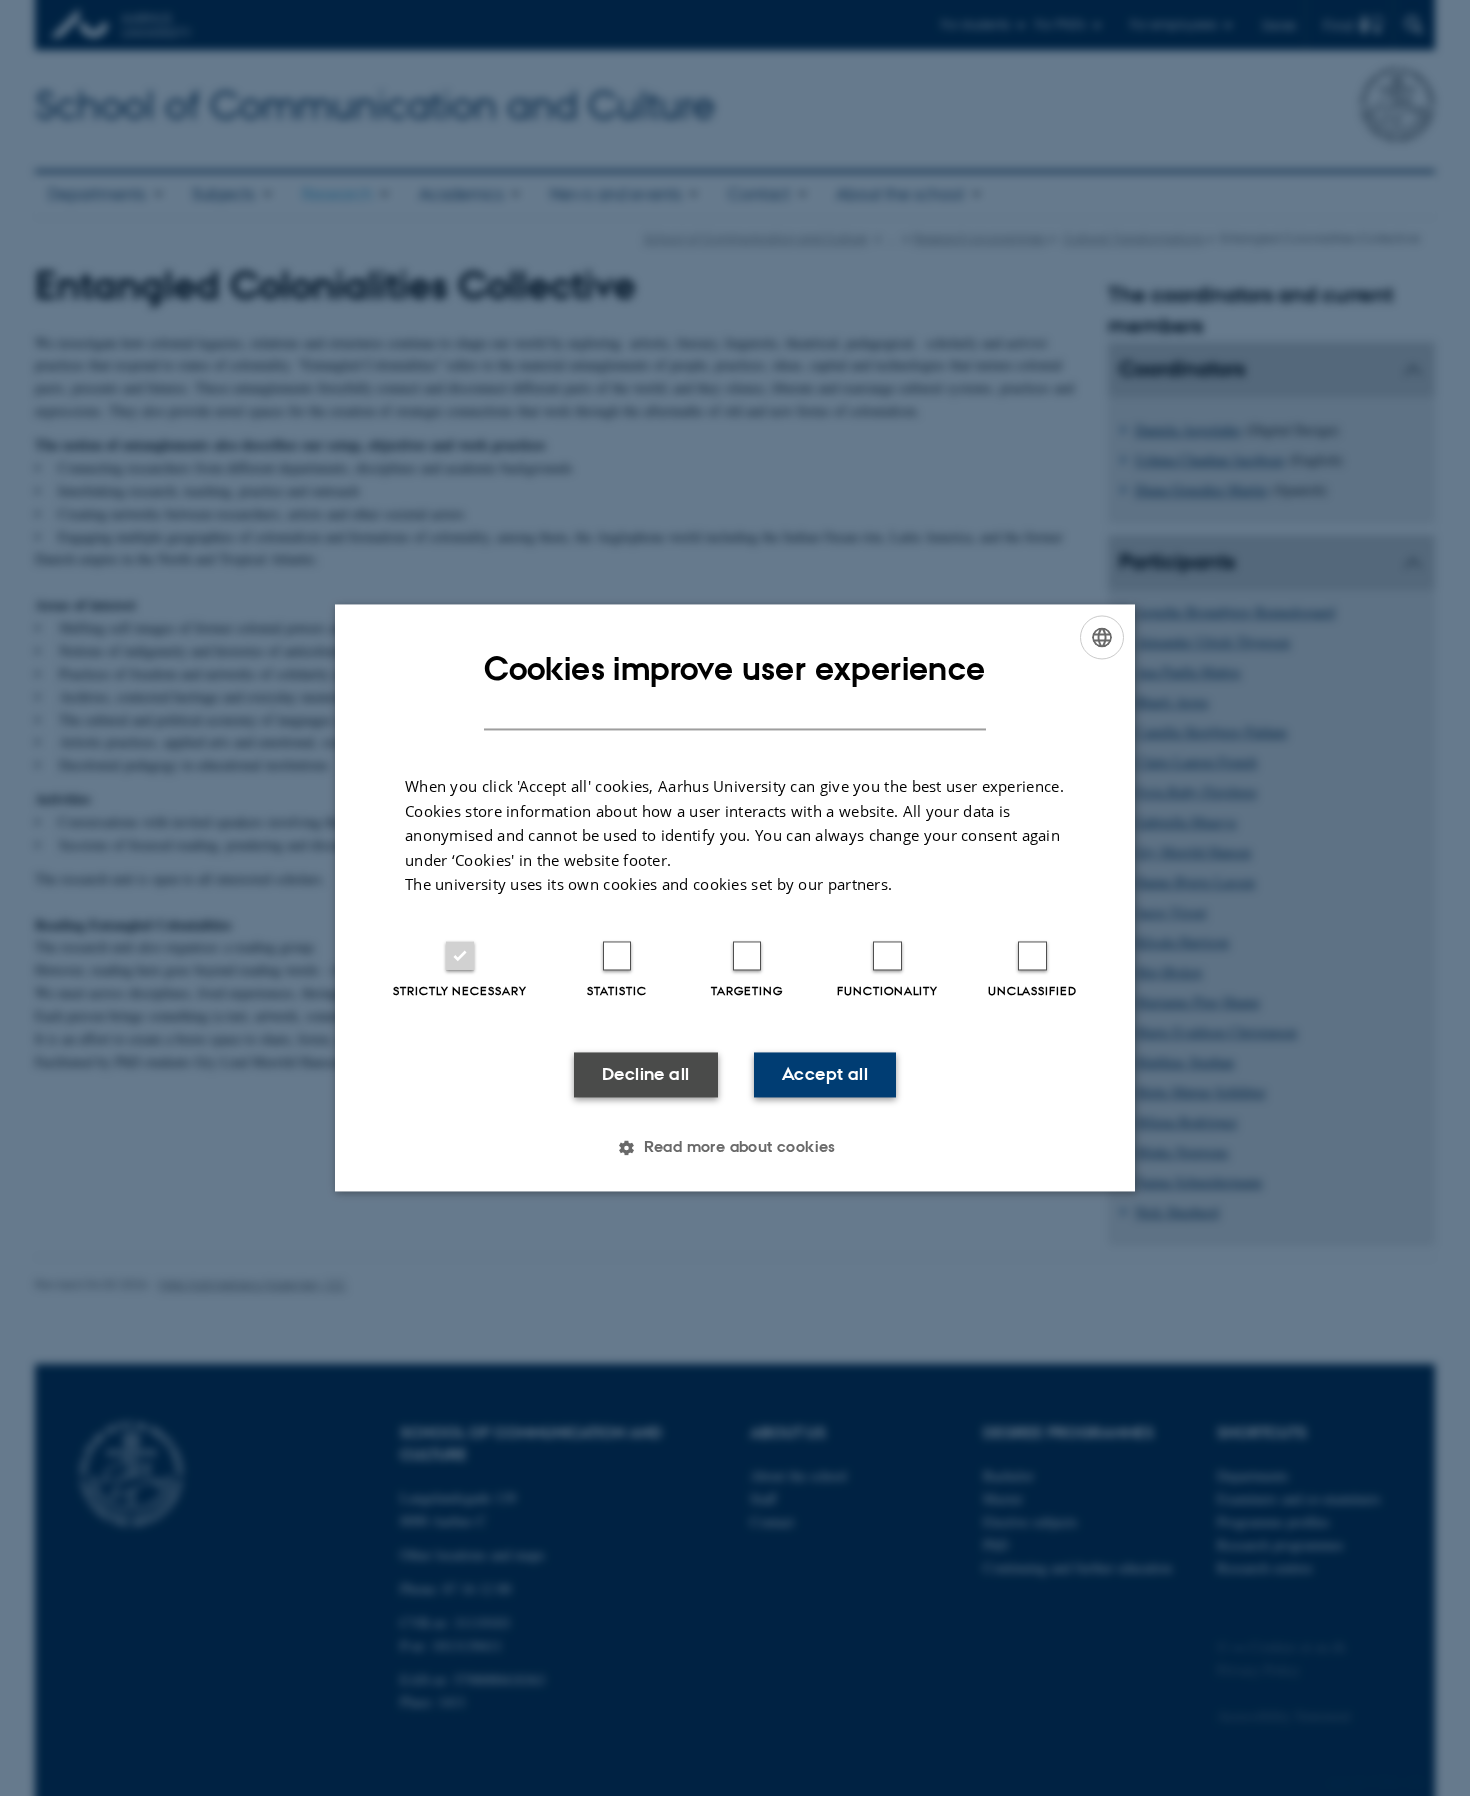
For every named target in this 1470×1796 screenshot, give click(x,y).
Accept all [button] (825, 1074)
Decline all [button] (645, 1074)
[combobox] (1102, 637)
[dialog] (735, 897)
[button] (735, 1148)
